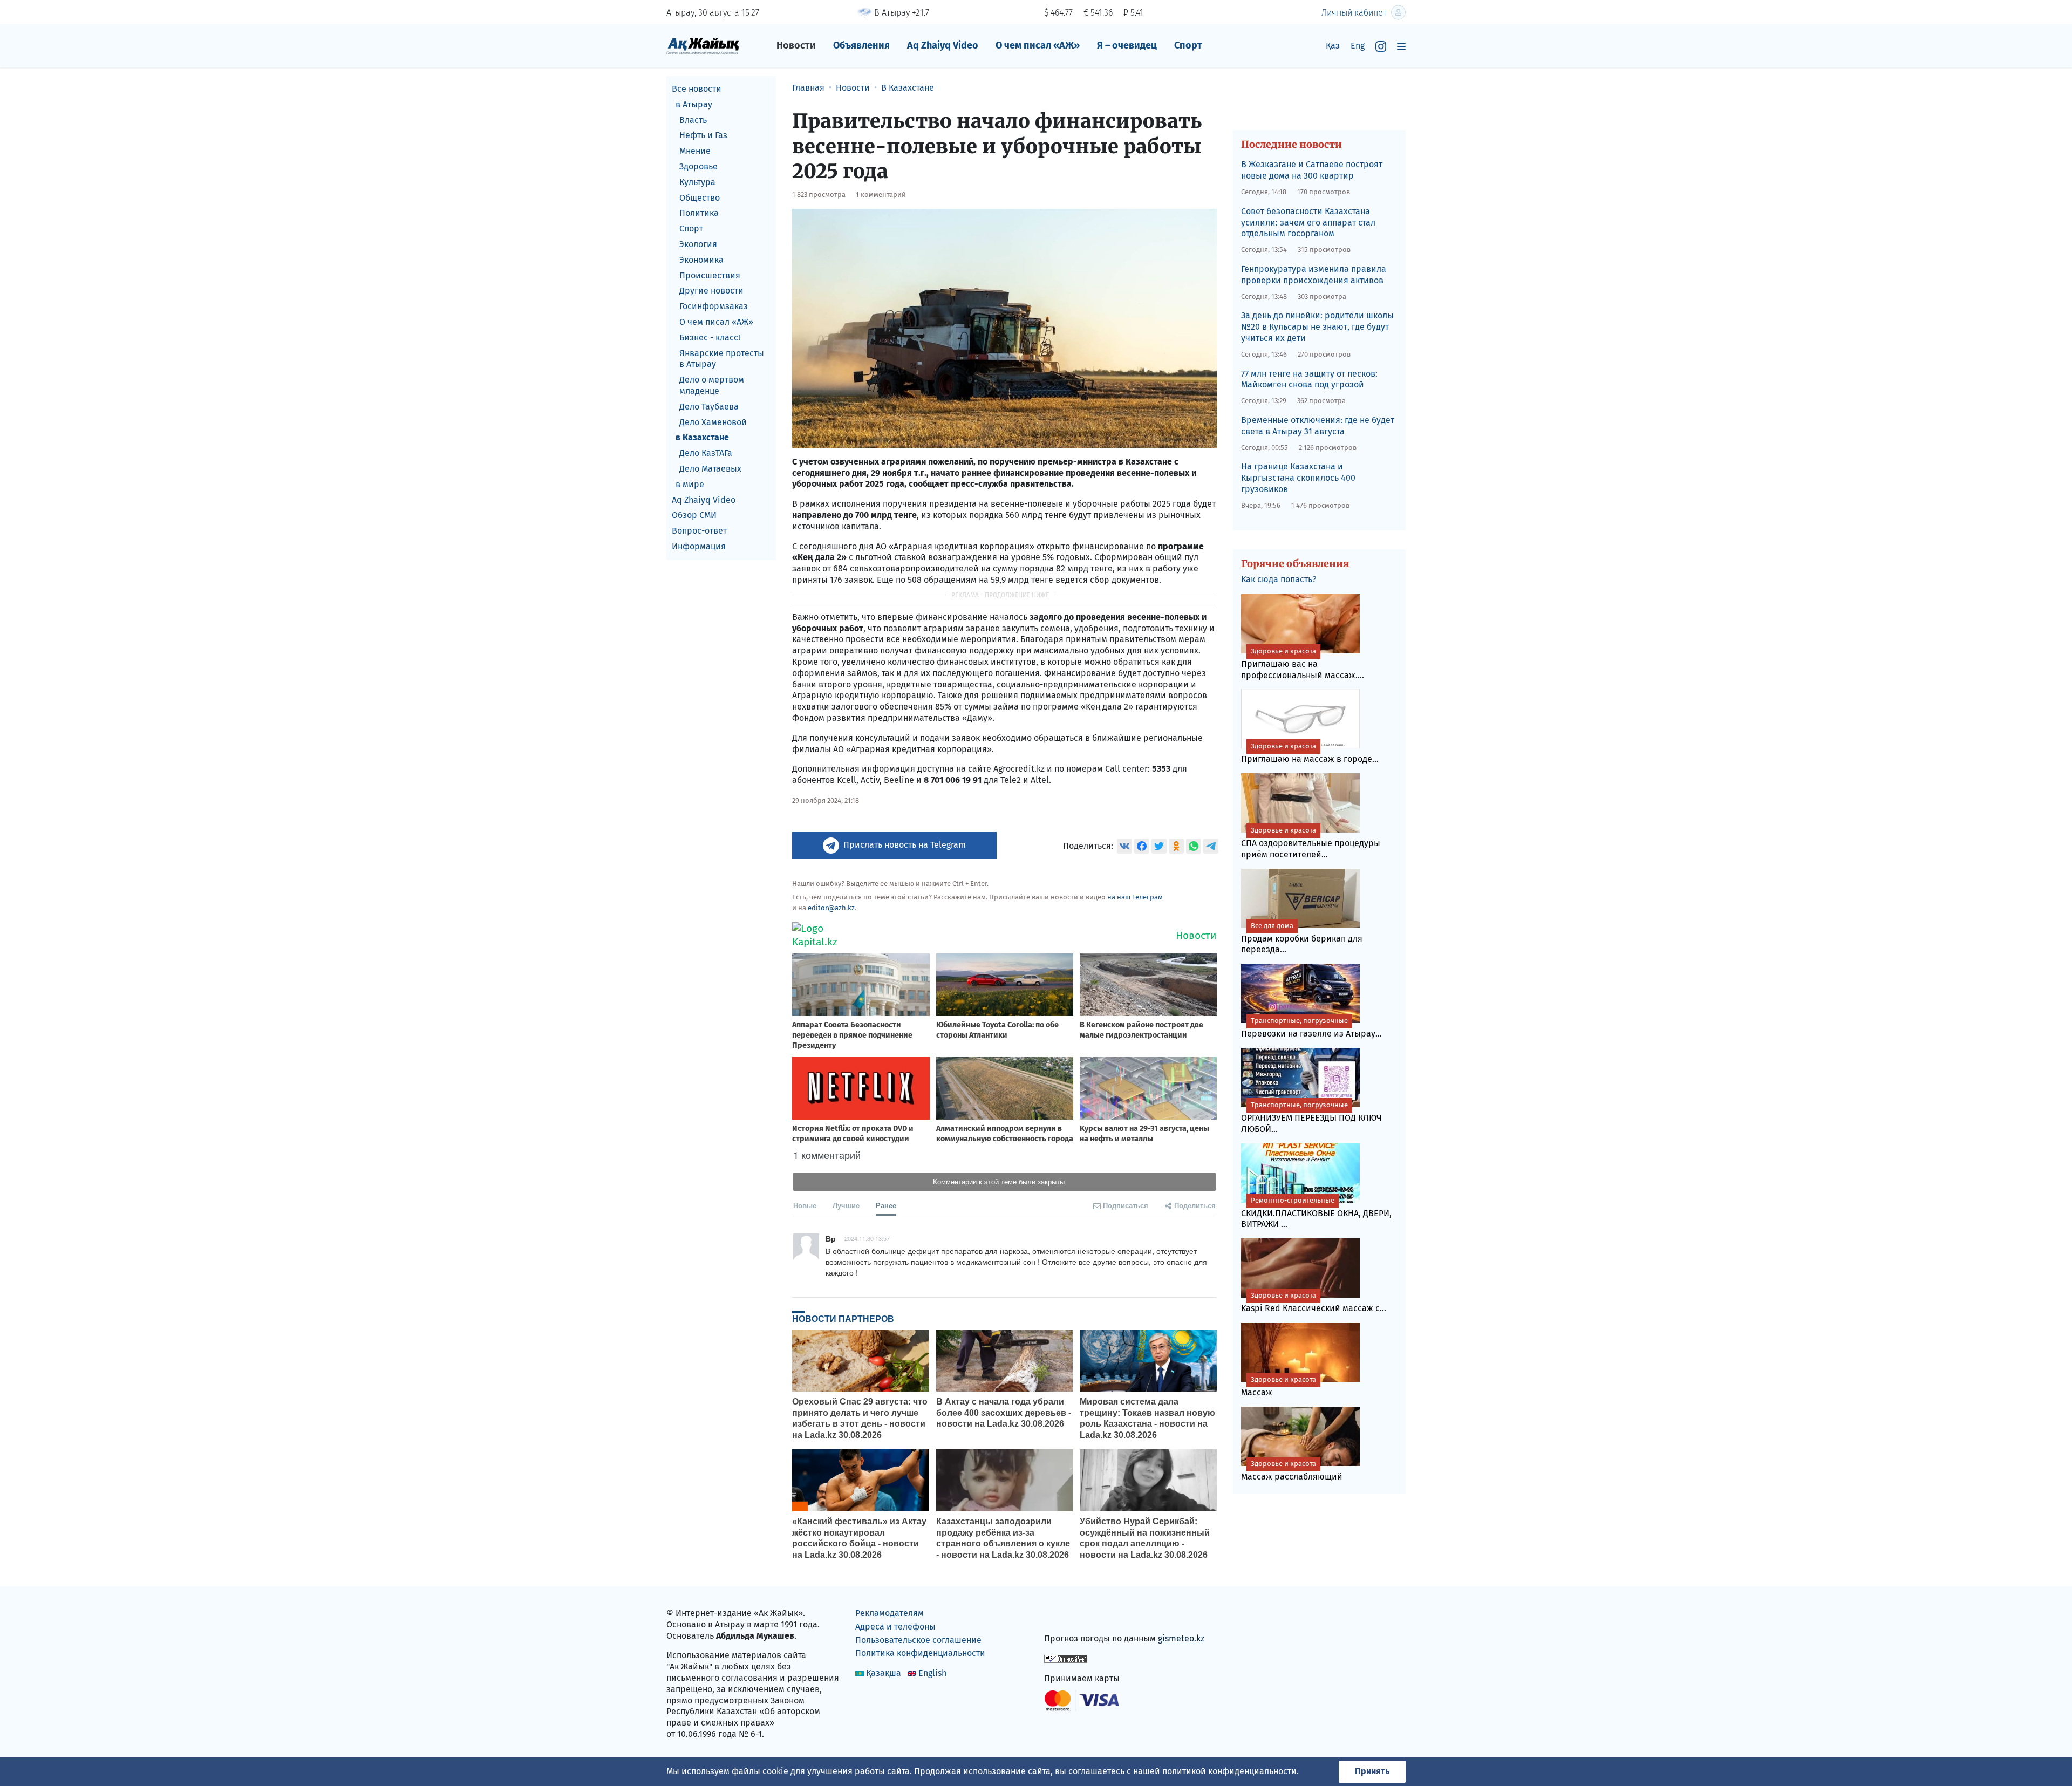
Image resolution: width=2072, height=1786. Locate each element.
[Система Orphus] (1066, 1658)
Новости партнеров (843, 1319)
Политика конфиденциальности (920, 1653)
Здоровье (698, 166)
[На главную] (703, 46)
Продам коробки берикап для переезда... (1302, 938)
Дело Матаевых (710, 469)
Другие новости (711, 291)
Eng (1358, 46)
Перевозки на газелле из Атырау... (1311, 1028)
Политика (699, 213)
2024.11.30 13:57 (867, 1238)
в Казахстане (702, 437)
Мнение (695, 151)
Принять (1372, 1771)
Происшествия (710, 275)
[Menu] (1401, 46)
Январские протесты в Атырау (722, 359)
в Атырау (694, 104)
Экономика (701, 260)
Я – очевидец (1127, 45)
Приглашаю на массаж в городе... (1310, 753)
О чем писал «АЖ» (1038, 45)
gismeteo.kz (1181, 1638)
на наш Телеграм (1135, 897)
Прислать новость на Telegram (905, 845)
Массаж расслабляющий (1292, 1471)
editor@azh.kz (831, 908)
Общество (700, 198)
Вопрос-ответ (699, 531)
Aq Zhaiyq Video (943, 45)
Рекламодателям (890, 1613)
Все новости (697, 89)
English (932, 1673)
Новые (805, 1205)
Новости (796, 45)
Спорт (1188, 45)
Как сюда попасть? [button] (1279, 579)
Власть (693, 120)
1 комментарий (881, 195)
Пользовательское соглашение (918, 1640)
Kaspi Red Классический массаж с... (1314, 1302)
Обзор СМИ (694, 515)
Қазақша (884, 1673)
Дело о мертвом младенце (712, 385)
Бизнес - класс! (710, 338)
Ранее (886, 1205)
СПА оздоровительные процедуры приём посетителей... (1311, 843)
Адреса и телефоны (895, 1627)
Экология (698, 244)
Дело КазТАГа (706, 453)
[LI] (1068, 1616)
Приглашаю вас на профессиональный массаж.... (1303, 664)
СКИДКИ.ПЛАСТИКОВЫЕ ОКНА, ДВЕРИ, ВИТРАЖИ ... (1316, 1213)
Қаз (1333, 46)
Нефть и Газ (703, 135)
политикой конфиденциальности (1229, 1771)
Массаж (1279, 1386)
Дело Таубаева (709, 407)
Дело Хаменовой (713, 422)
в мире (690, 484)
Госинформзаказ (714, 306)
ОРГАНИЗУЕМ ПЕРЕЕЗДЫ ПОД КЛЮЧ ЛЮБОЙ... (1311, 1117)
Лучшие (846, 1205)
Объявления (861, 45)
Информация (699, 546)
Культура (697, 182)
